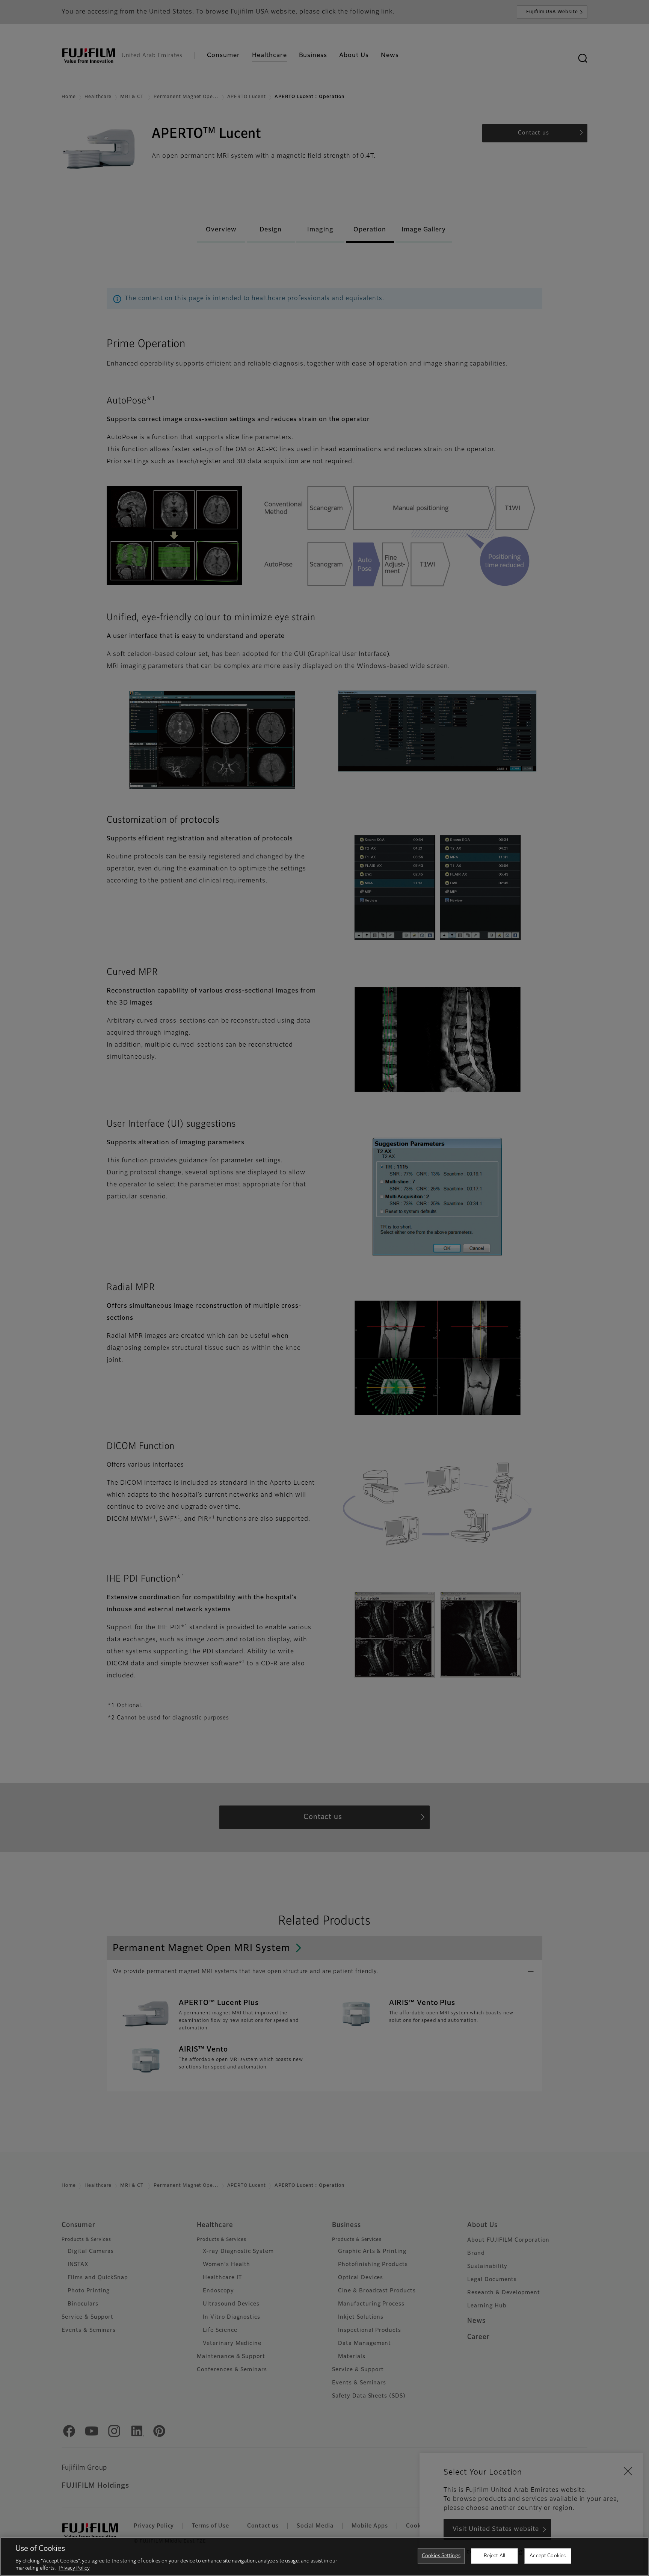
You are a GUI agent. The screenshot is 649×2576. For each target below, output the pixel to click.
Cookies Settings (441, 2556)
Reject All (494, 2556)
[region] (324, 2556)
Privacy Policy (74, 2568)
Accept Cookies (548, 2556)
